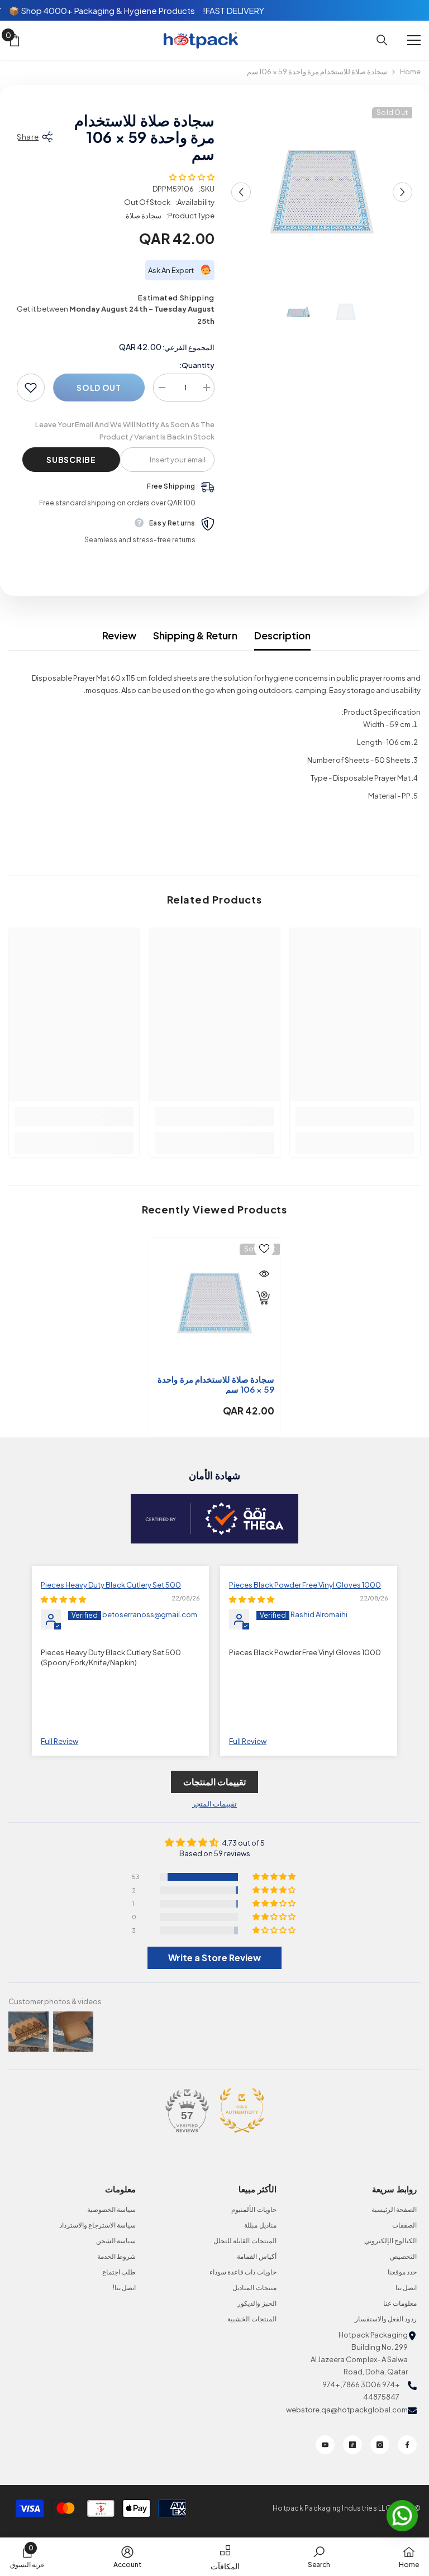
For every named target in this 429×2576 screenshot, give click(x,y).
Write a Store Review (214, 1958)
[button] (241, 192)
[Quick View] (264, 1274)
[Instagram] (380, 2445)
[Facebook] (407, 2445)
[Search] (382, 40)
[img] (252, 1599)
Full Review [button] (248, 1741)
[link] (355, 1117)
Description (282, 635)
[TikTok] (352, 2445)
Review (119, 635)
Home (410, 71)
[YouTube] (325, 2445)
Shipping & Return (195, 635)
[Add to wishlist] (31, 388)
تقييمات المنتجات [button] (214, 1782)
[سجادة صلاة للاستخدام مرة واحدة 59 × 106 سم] (214, 1303)
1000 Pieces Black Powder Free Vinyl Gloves (305, 1585)
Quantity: (197, 365)
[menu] (414, 40)
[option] (322, 192)
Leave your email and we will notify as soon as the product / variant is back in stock (125, 431)
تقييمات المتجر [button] (214, 1804)
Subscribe (71, 460)
